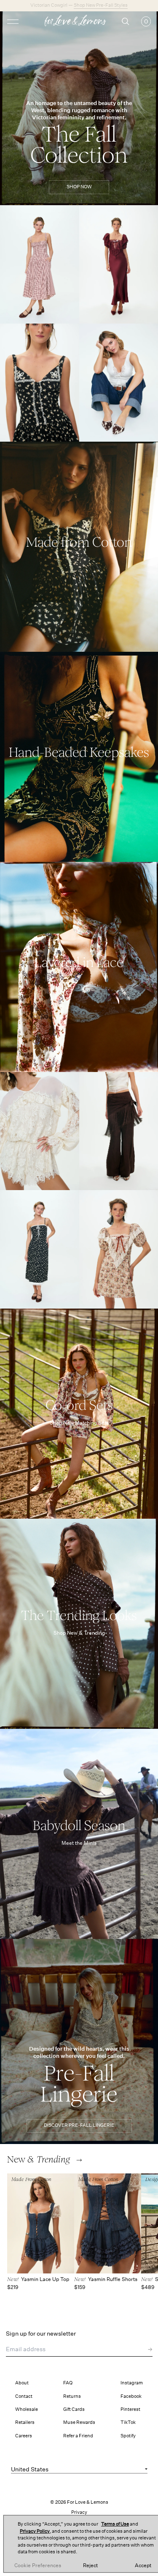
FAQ (68, 2383)
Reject (90, 2565)
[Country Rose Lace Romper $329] (40, 1131)
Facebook (131, 2396)
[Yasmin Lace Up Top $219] (41, 2224)
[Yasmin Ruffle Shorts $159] (108, 2224)
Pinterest (130, 2409)
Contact (24, 2396)
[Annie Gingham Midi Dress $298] (40, 265)
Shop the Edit (100, 5)
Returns (72, 2396)
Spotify (128, 2436)
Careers (24, 2436)
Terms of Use (115, 2524)
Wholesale (27, 2409)
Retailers (25, 2422)
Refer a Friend (78, 2436)
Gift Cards (74, 2409)
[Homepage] (79, 22)
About (22, 2383)
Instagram (132, 2383)
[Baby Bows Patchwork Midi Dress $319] (40, 1249)
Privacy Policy (35, 2531)
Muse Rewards (79, 2422)
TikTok (128, 2422)
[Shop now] (79, 547)
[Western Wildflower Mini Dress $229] (40, 383)
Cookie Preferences (38, 2565)
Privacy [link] (79, 2512)
